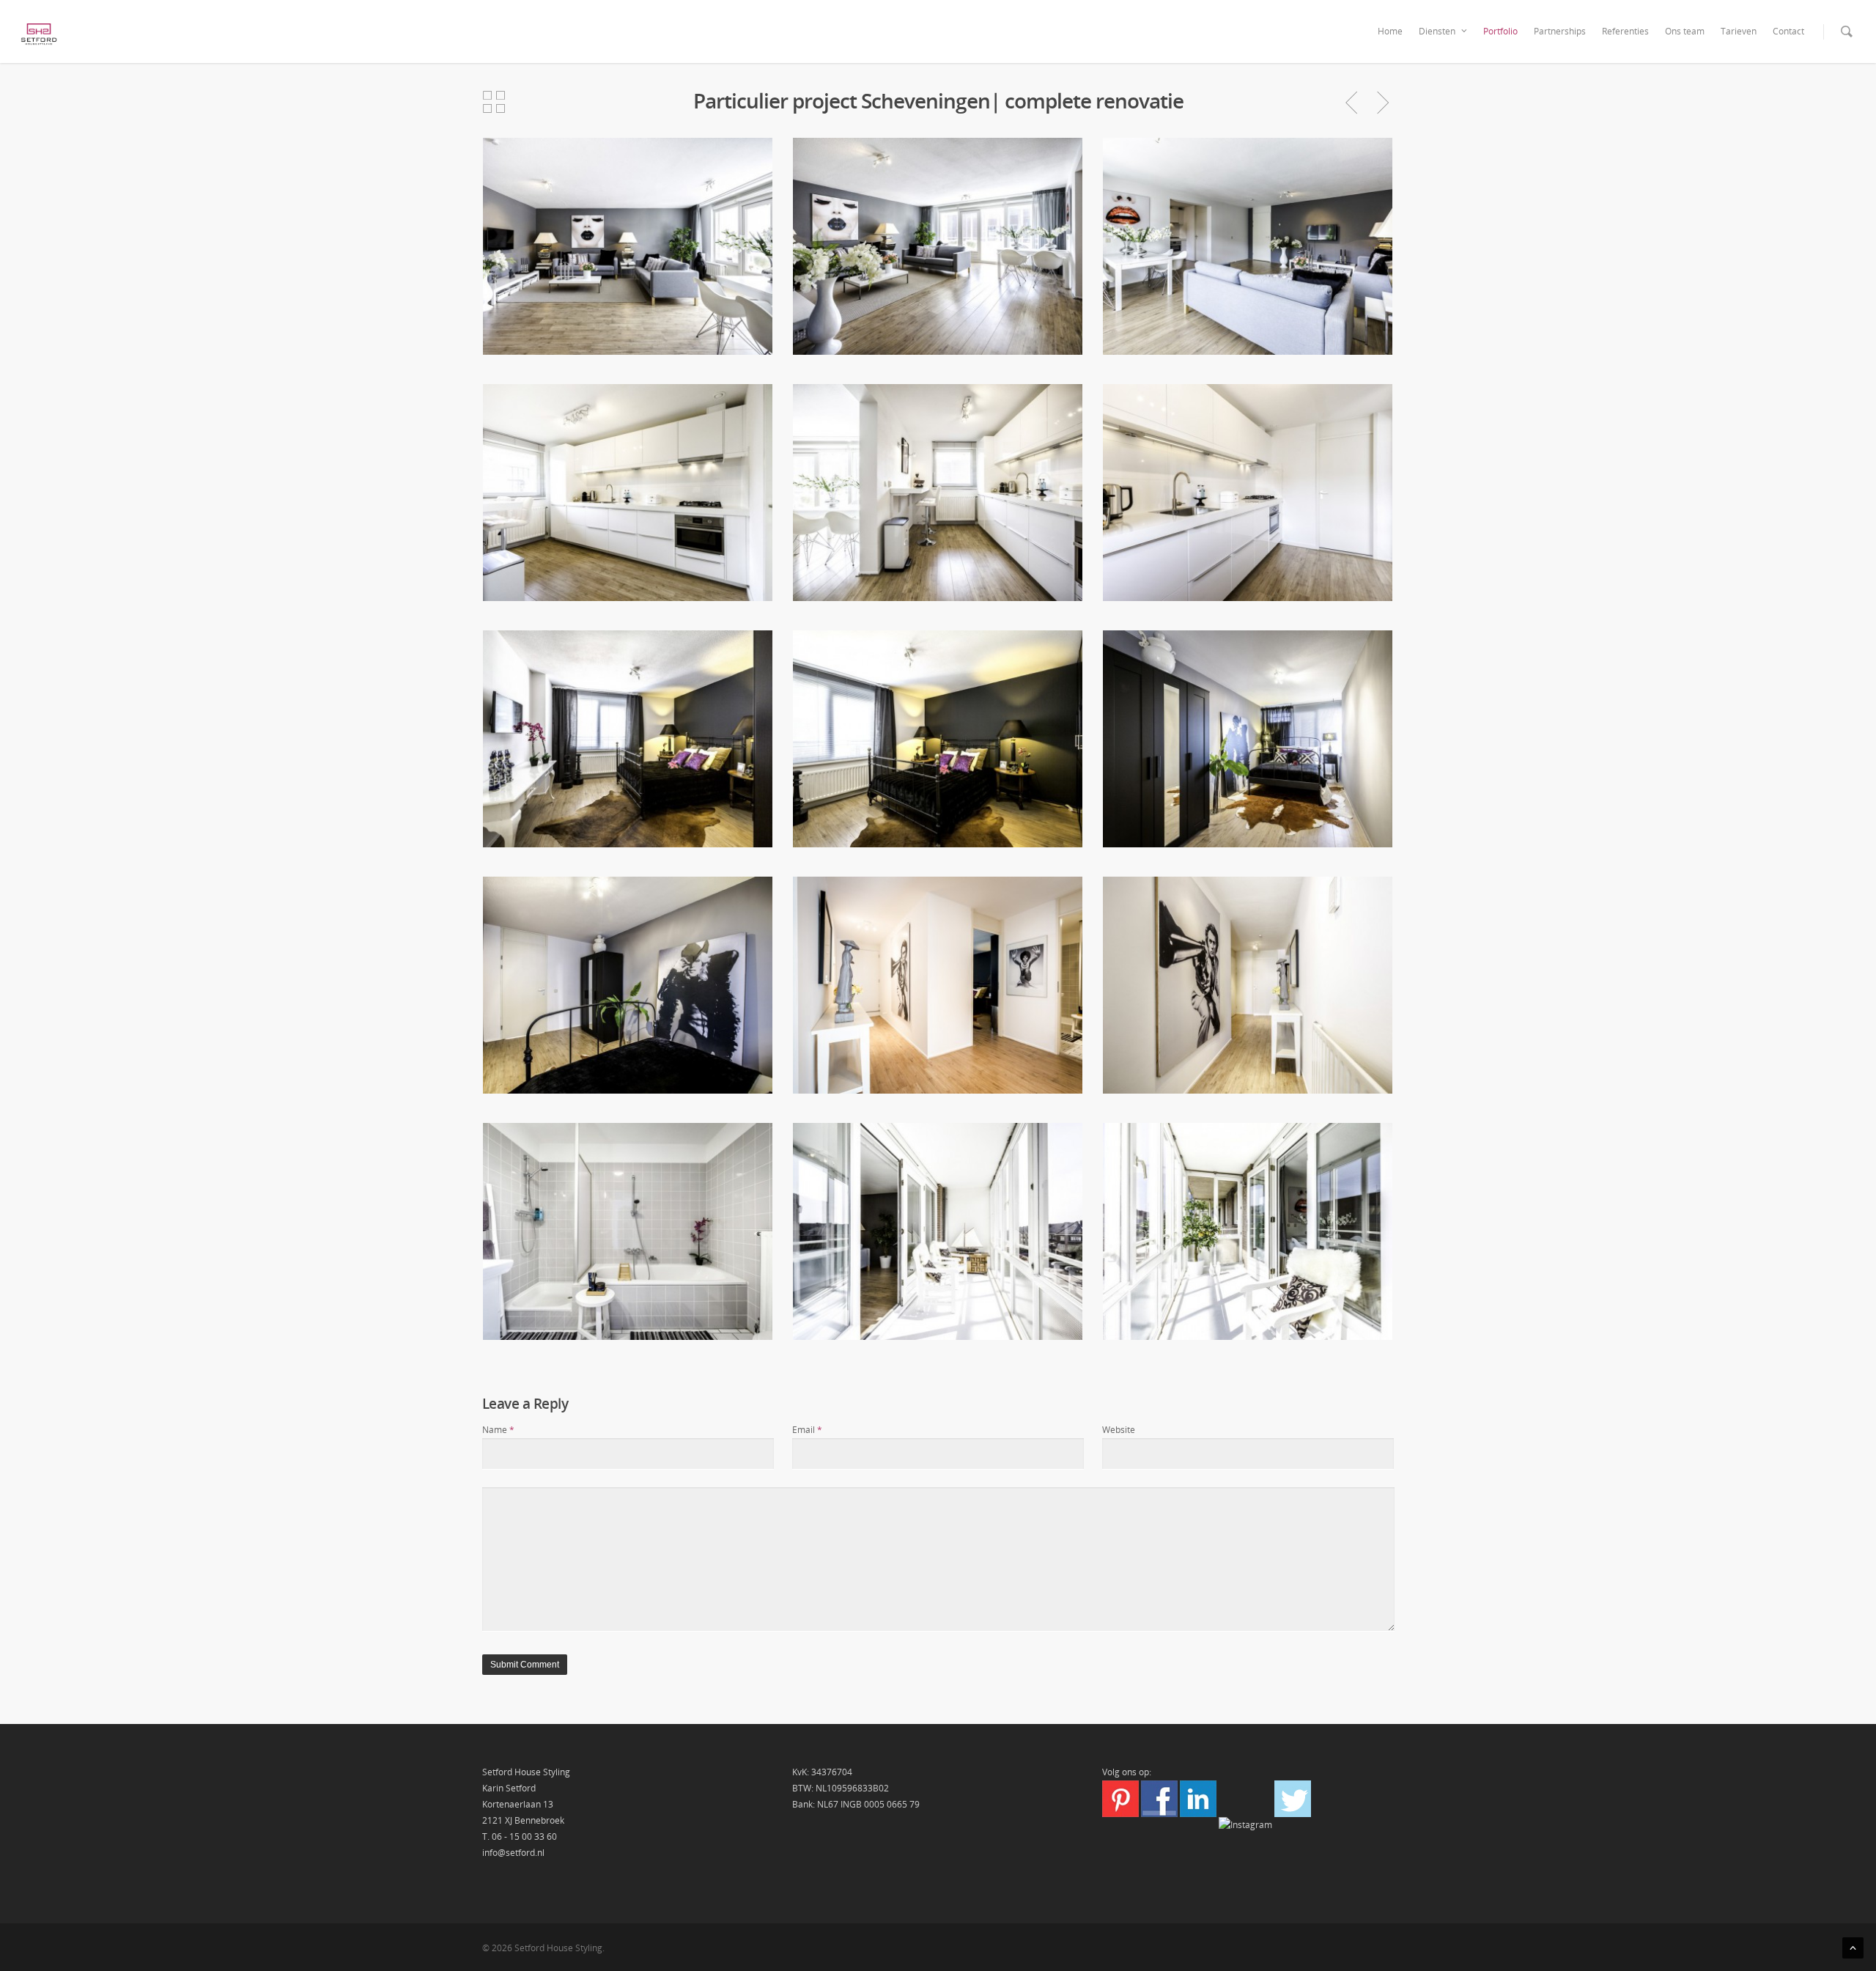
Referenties (1625, 31)
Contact (1788, 31)
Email (807, 1430)
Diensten (1437, 31)
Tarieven (1739, 31)
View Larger (628, 235)
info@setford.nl (513, 1853)
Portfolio (1500, 31)
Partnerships (1560, 31)
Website (1119, 1430)
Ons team (1685, 31)
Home (1390, 31)
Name (498, 1430)
